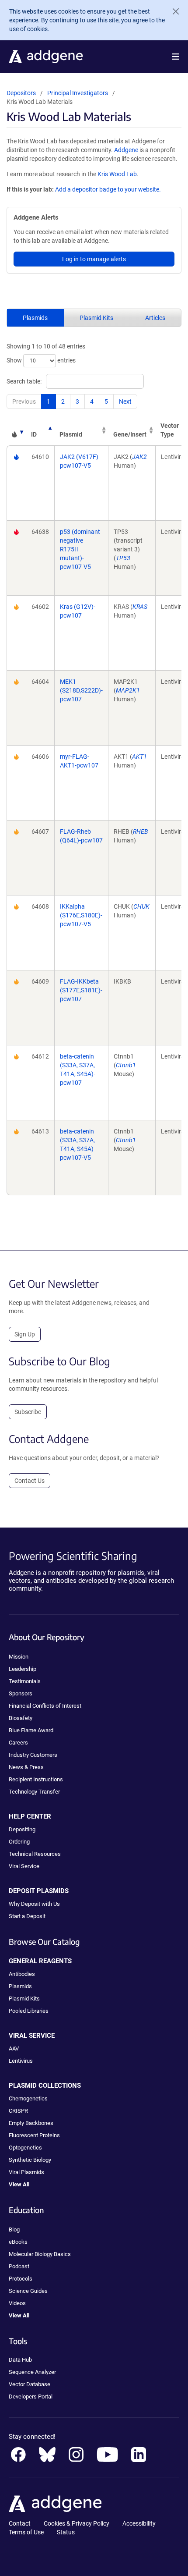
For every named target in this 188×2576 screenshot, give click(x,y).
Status (66, 2532)
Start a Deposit (27, 1916)
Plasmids (35, 318)
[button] (176, 57)
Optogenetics (25, 2148)
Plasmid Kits (96, 318)
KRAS (140, 607)
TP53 (123, 558)
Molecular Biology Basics (40, 2254)
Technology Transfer (34, 1792)
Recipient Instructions (36, 1779)
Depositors (21, 93)
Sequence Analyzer (32, 2372)
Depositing (22, 1829)
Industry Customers (33, 1755)
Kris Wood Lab (117, 174)
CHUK (141, 906)
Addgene (126, 150)
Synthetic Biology (30, 2160)
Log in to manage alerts (94, 259)
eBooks (18, 2242)
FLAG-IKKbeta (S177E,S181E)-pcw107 (81, 990)
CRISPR (18, 2111)
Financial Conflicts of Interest (45, 1706)
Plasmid (71, 434)
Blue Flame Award (31, 1730)
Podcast (19, 2266)
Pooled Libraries (29, 2011)
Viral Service (24, 1866)
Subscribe (28, 1412)
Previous (24, 402)
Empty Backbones (31, 2123)
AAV (14, 2048)
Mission (19, 1657)
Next (125, 402)
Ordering (19, 1842)
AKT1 (139, 757)
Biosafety (21, 1718)
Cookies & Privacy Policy (77, 2523)
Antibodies (22, 1974)
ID (34, 434)
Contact (20, 2523)
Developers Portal (31, 2397)
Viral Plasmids (26, 2172)
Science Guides (28, 2291)
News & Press (26, 1767)
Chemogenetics (28, 2098)
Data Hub (20, 2360)
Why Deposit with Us (34, 1904)
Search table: (24, 381)
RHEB (141, 831)
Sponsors (21, 1693)
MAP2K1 (128, 690)
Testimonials (25, 1681)
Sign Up (25, 1334)
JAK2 (139, 457)
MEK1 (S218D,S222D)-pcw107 (81, 690)
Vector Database (30, 2384)
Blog (14, 2230)
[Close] (172, 11)
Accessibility (139, 2523)
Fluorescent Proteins (34, 2135)
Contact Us (30, 1481)
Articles (155, 318)
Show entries (41, 360)
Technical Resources (35, 1854)
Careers (18, 1743)
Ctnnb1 (126, 1065)
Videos (17, 2303)
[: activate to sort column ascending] (16, 430)
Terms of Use (26, 2532)
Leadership (23, 1669)
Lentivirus (21, 2061)
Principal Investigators (78, 93)
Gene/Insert (130, 434)
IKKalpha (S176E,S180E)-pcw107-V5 (81, 915)
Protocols (21, 2279)
